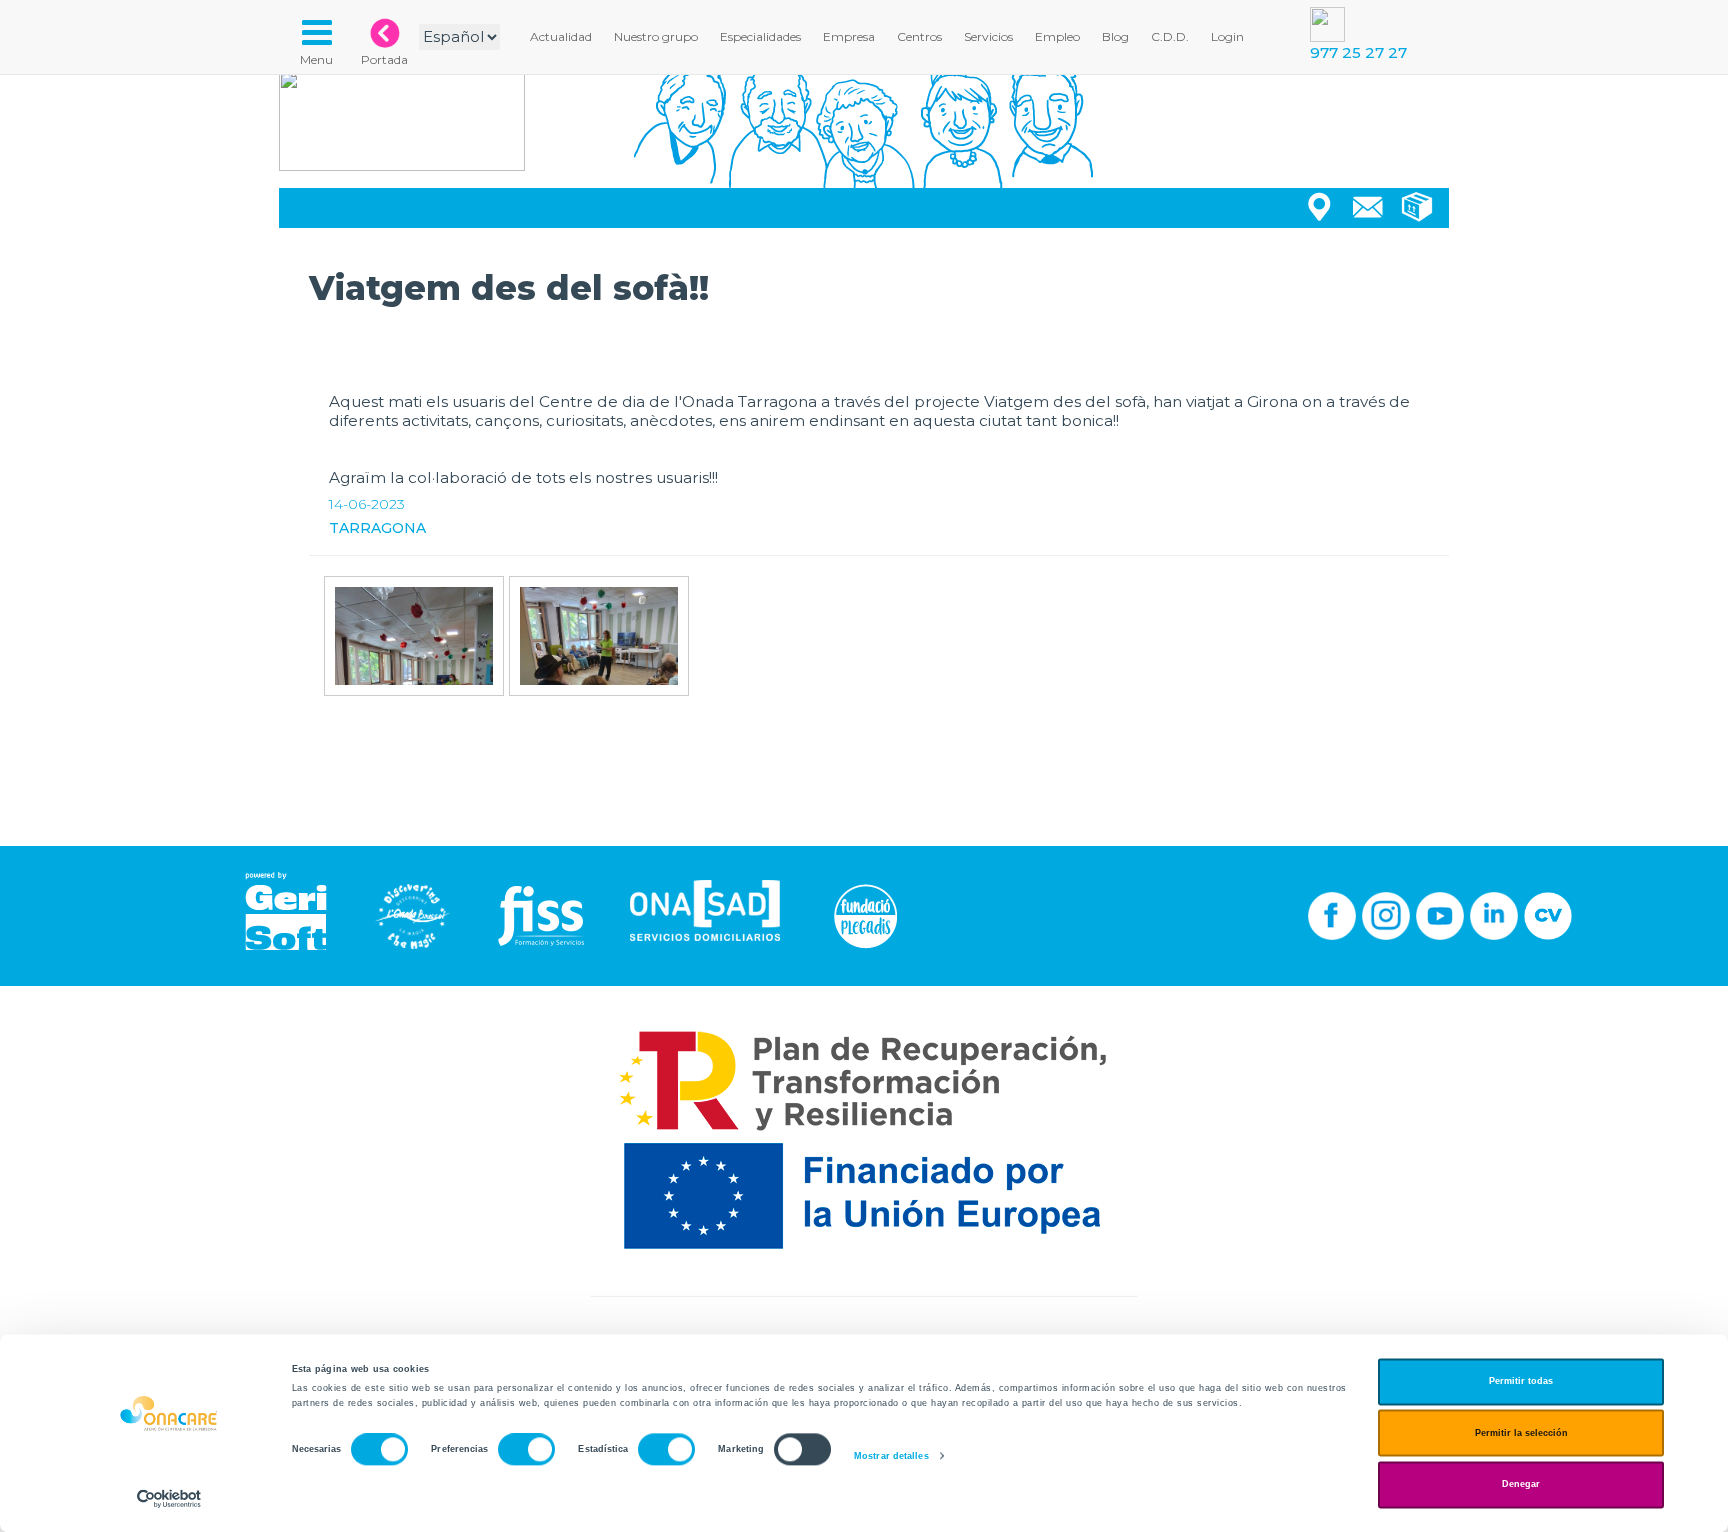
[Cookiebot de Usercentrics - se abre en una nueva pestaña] (169, 1498)
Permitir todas (1521, 1382)
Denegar (1521, 1485)
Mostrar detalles (891, 1456)
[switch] (526, 1450)
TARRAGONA (377, 528)
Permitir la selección (1521, 1433)
